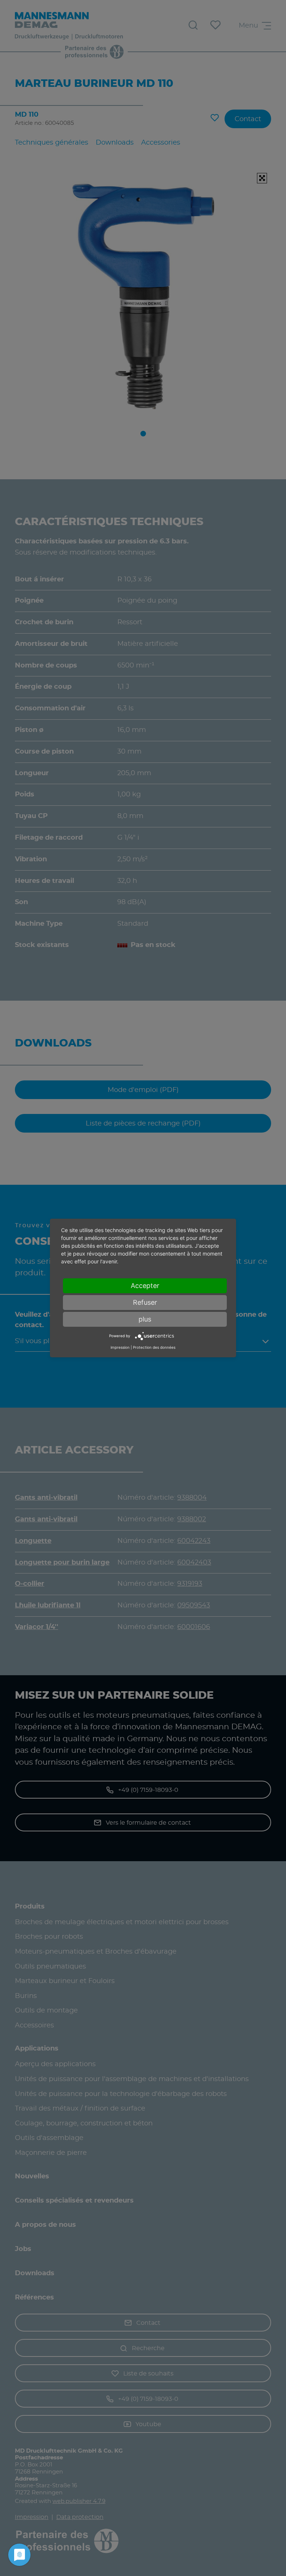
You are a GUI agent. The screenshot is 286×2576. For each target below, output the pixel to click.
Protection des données (154, 1347)
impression (120, 1347)
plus (145, 1319)
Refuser (145, 1302)
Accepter (145, 1286)
